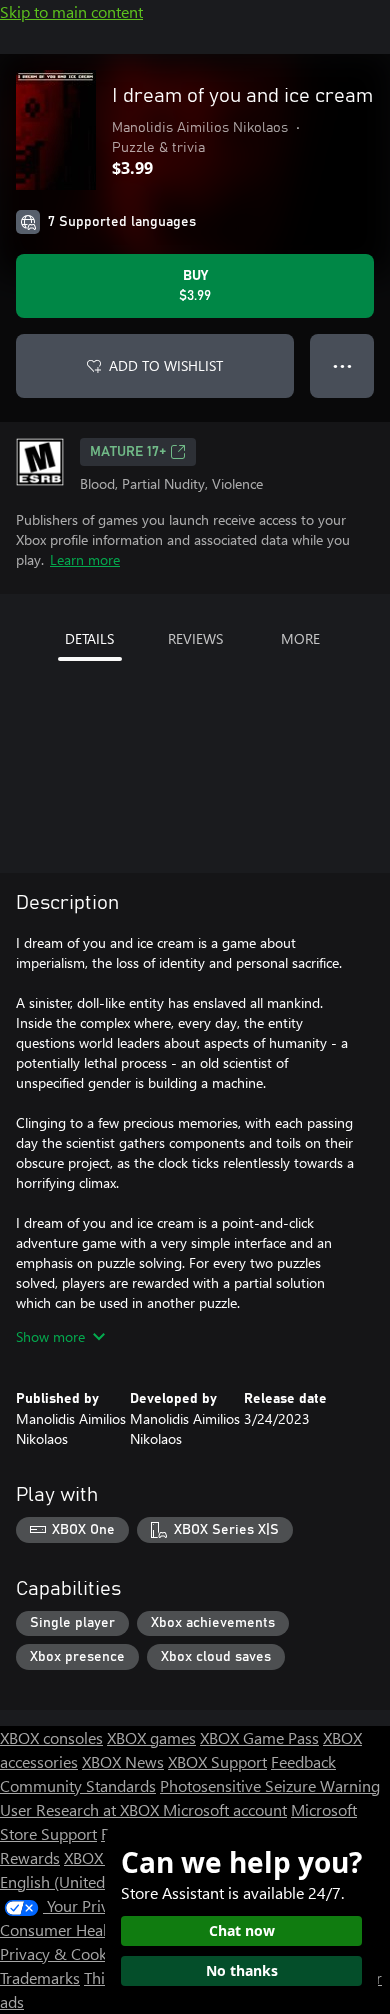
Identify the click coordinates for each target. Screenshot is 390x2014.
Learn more (85, 559)
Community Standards (78, 1785)
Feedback (303, 1761)
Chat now (242, 1930)
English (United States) (78, 1881)
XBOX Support (217, 1761)
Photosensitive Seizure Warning (270, 1785)
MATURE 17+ (128, 452)
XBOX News (123, 1761)
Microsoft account (225, 1809)
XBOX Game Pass (259, 1737)
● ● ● (342, 365)
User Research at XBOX (81, 1809)
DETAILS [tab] (89, 638)
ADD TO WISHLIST (166, 365)
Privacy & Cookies (63, 1953)
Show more (50, 1336)
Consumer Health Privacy (87, 1929)
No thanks (242, 1970)
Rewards (30, 1857)
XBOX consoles (51, 1737)
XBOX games (151, 1737)
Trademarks (40, 1977)
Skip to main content (71, 11)
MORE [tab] (300, 638)
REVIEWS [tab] (195, 638)
